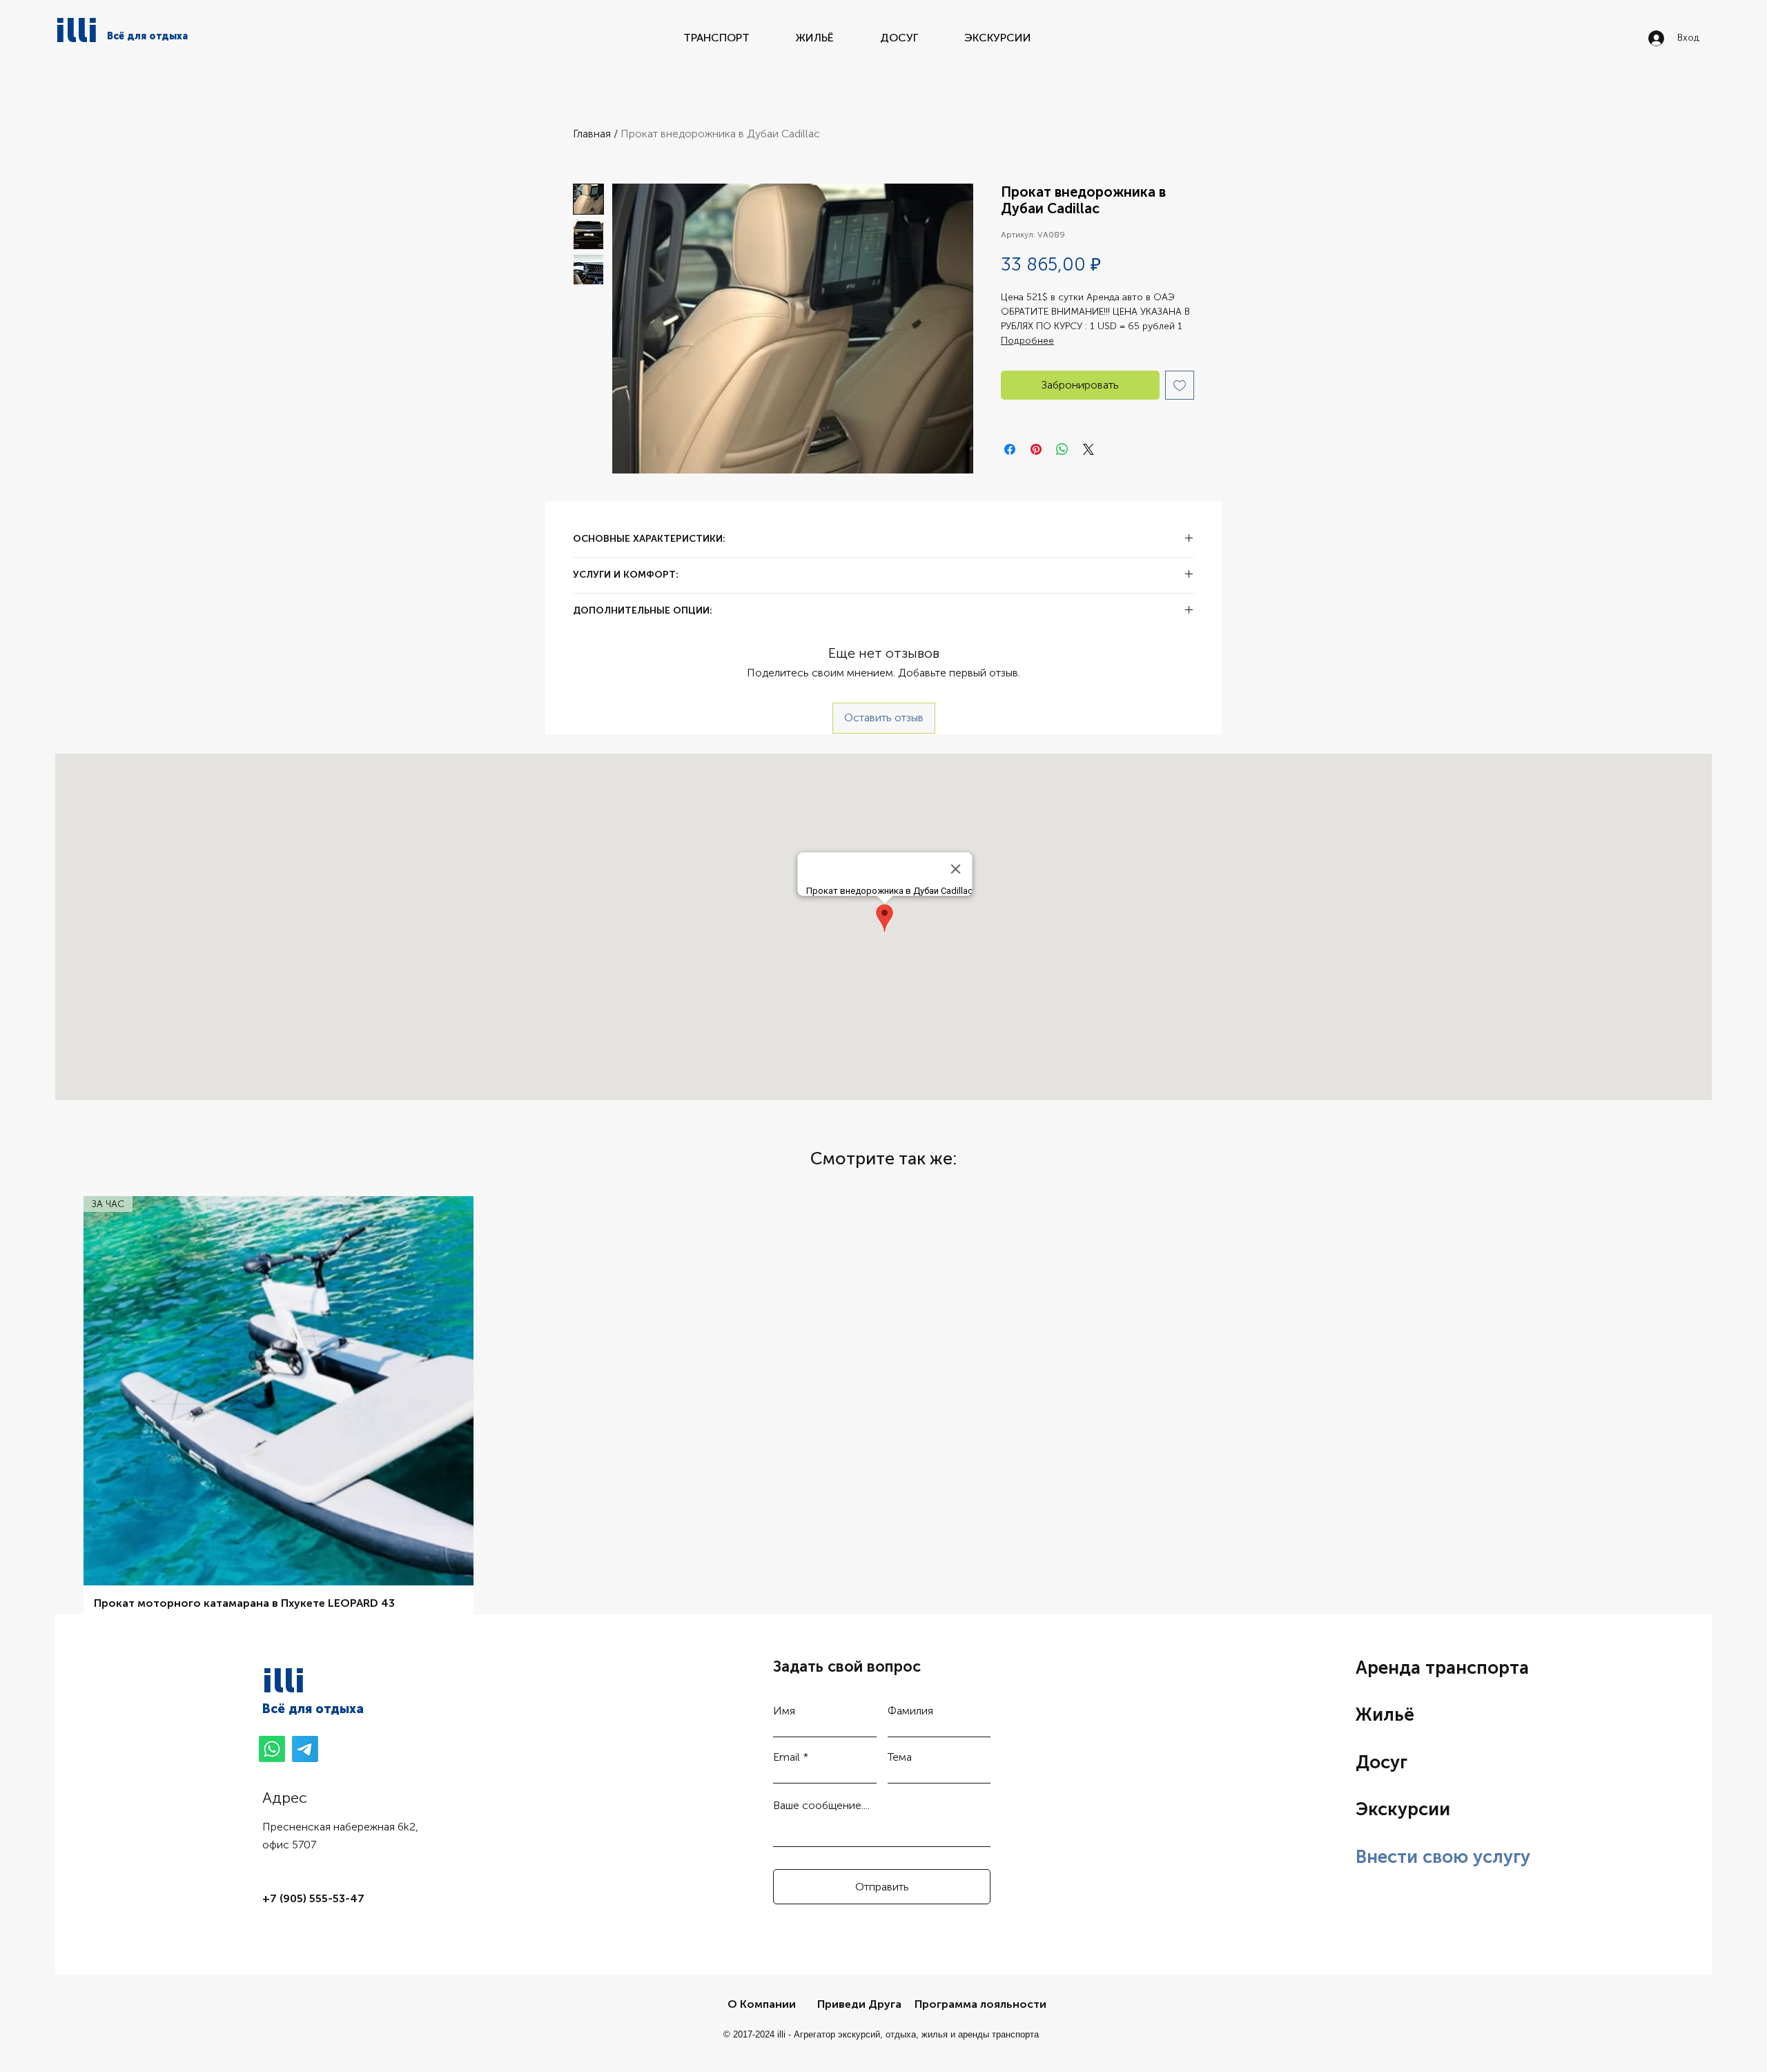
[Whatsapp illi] (272, 1749)
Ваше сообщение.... (821, 1806)
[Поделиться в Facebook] (1010, 449)
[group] (883, 1417)
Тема (900, 1757)
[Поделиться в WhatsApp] (1062, 449)
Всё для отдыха (313, 1709)
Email (787, 1757)
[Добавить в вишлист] (1180, 385)
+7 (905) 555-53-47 (313, 1898)
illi (77, 30)
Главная (592, 134)
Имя (784, 1711)
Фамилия (910, 1711)
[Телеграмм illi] (305, 1749)
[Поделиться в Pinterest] (1036, 449)
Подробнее (1027, 341)
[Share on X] (1088, 449)
